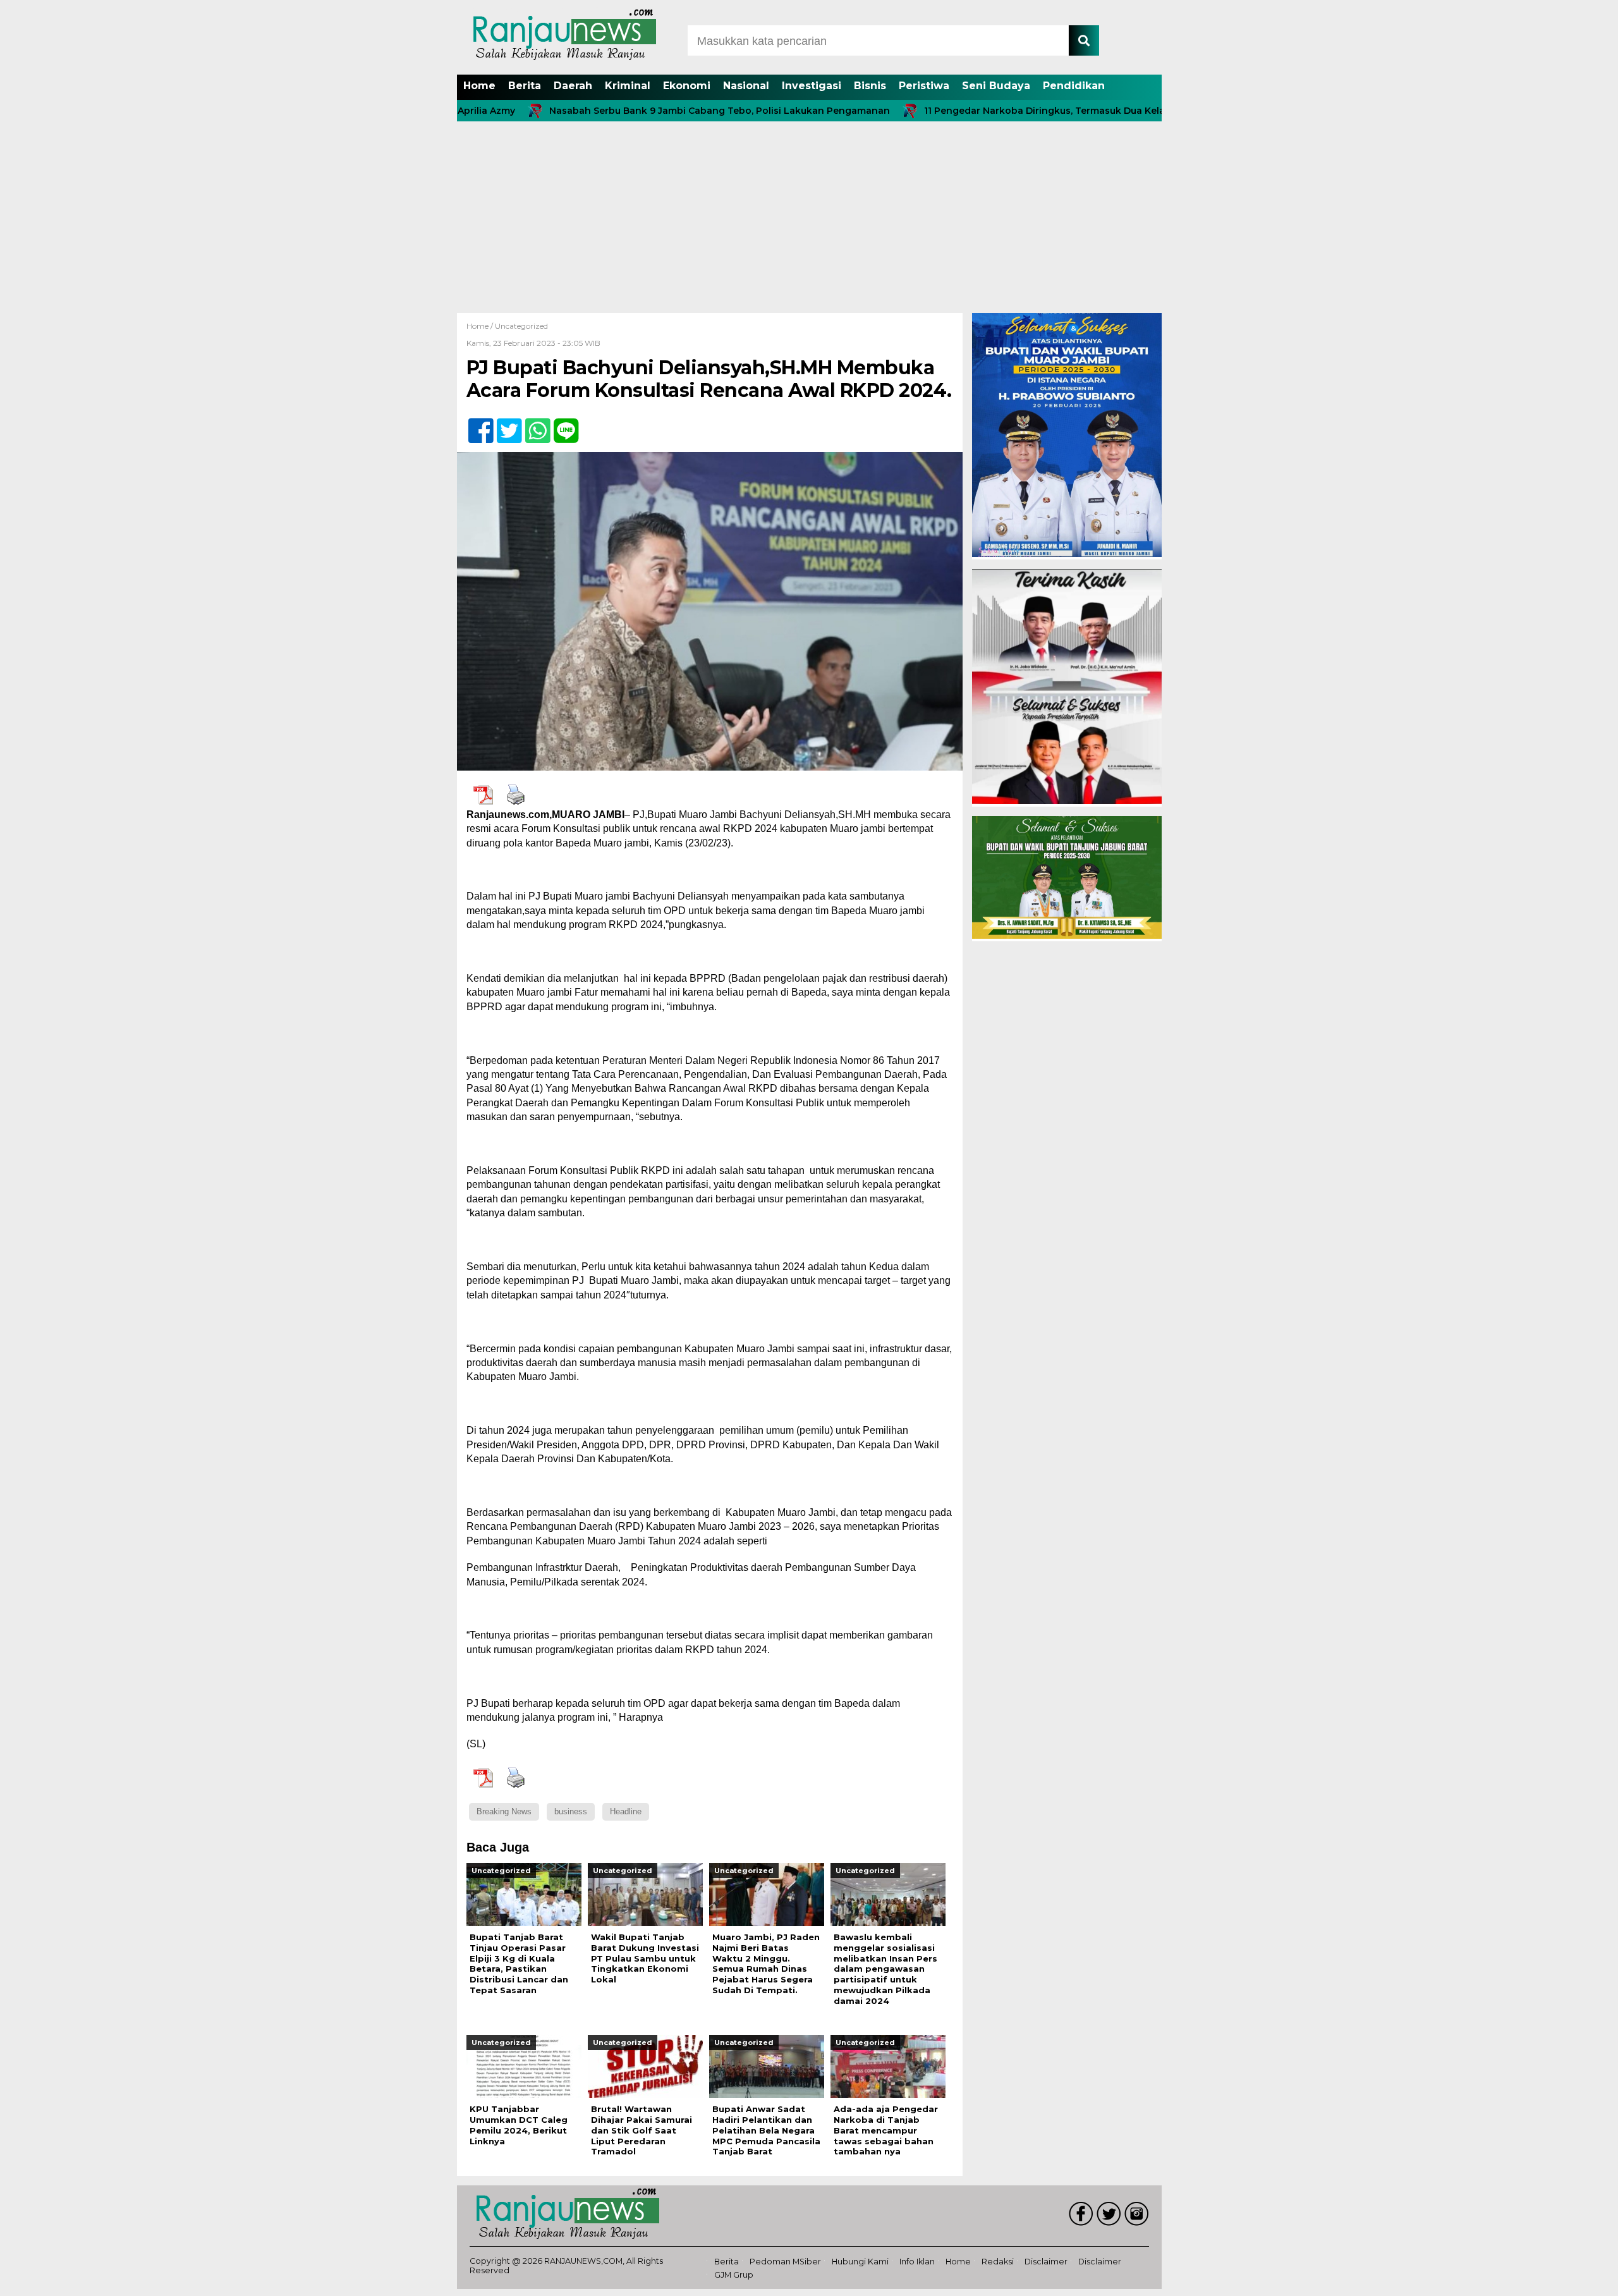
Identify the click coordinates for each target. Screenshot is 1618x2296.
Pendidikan (1074, 86)
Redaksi (998, 2262)
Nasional (746, 86)
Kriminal (628, 86)
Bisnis (870, 86)
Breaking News (504, 1811)
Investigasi (812, 86)
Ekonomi (687, 86)
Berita (525, 86)
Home (479, 86)
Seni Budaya (996, 86)
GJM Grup (734, 2275)
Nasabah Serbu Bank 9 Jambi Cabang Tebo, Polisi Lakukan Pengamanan (628, 111)
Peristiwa (924, 86)
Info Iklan (917, 2262)
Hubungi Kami (860, 2262)
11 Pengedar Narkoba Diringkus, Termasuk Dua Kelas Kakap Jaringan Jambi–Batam (1026, 111)
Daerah (573, 86)
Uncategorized (521, 326)
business (571, 1811)
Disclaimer (1046, 2262)
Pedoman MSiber (785, 2262)
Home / (481, 326)
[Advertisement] (809, 218)
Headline (626, 1811)
